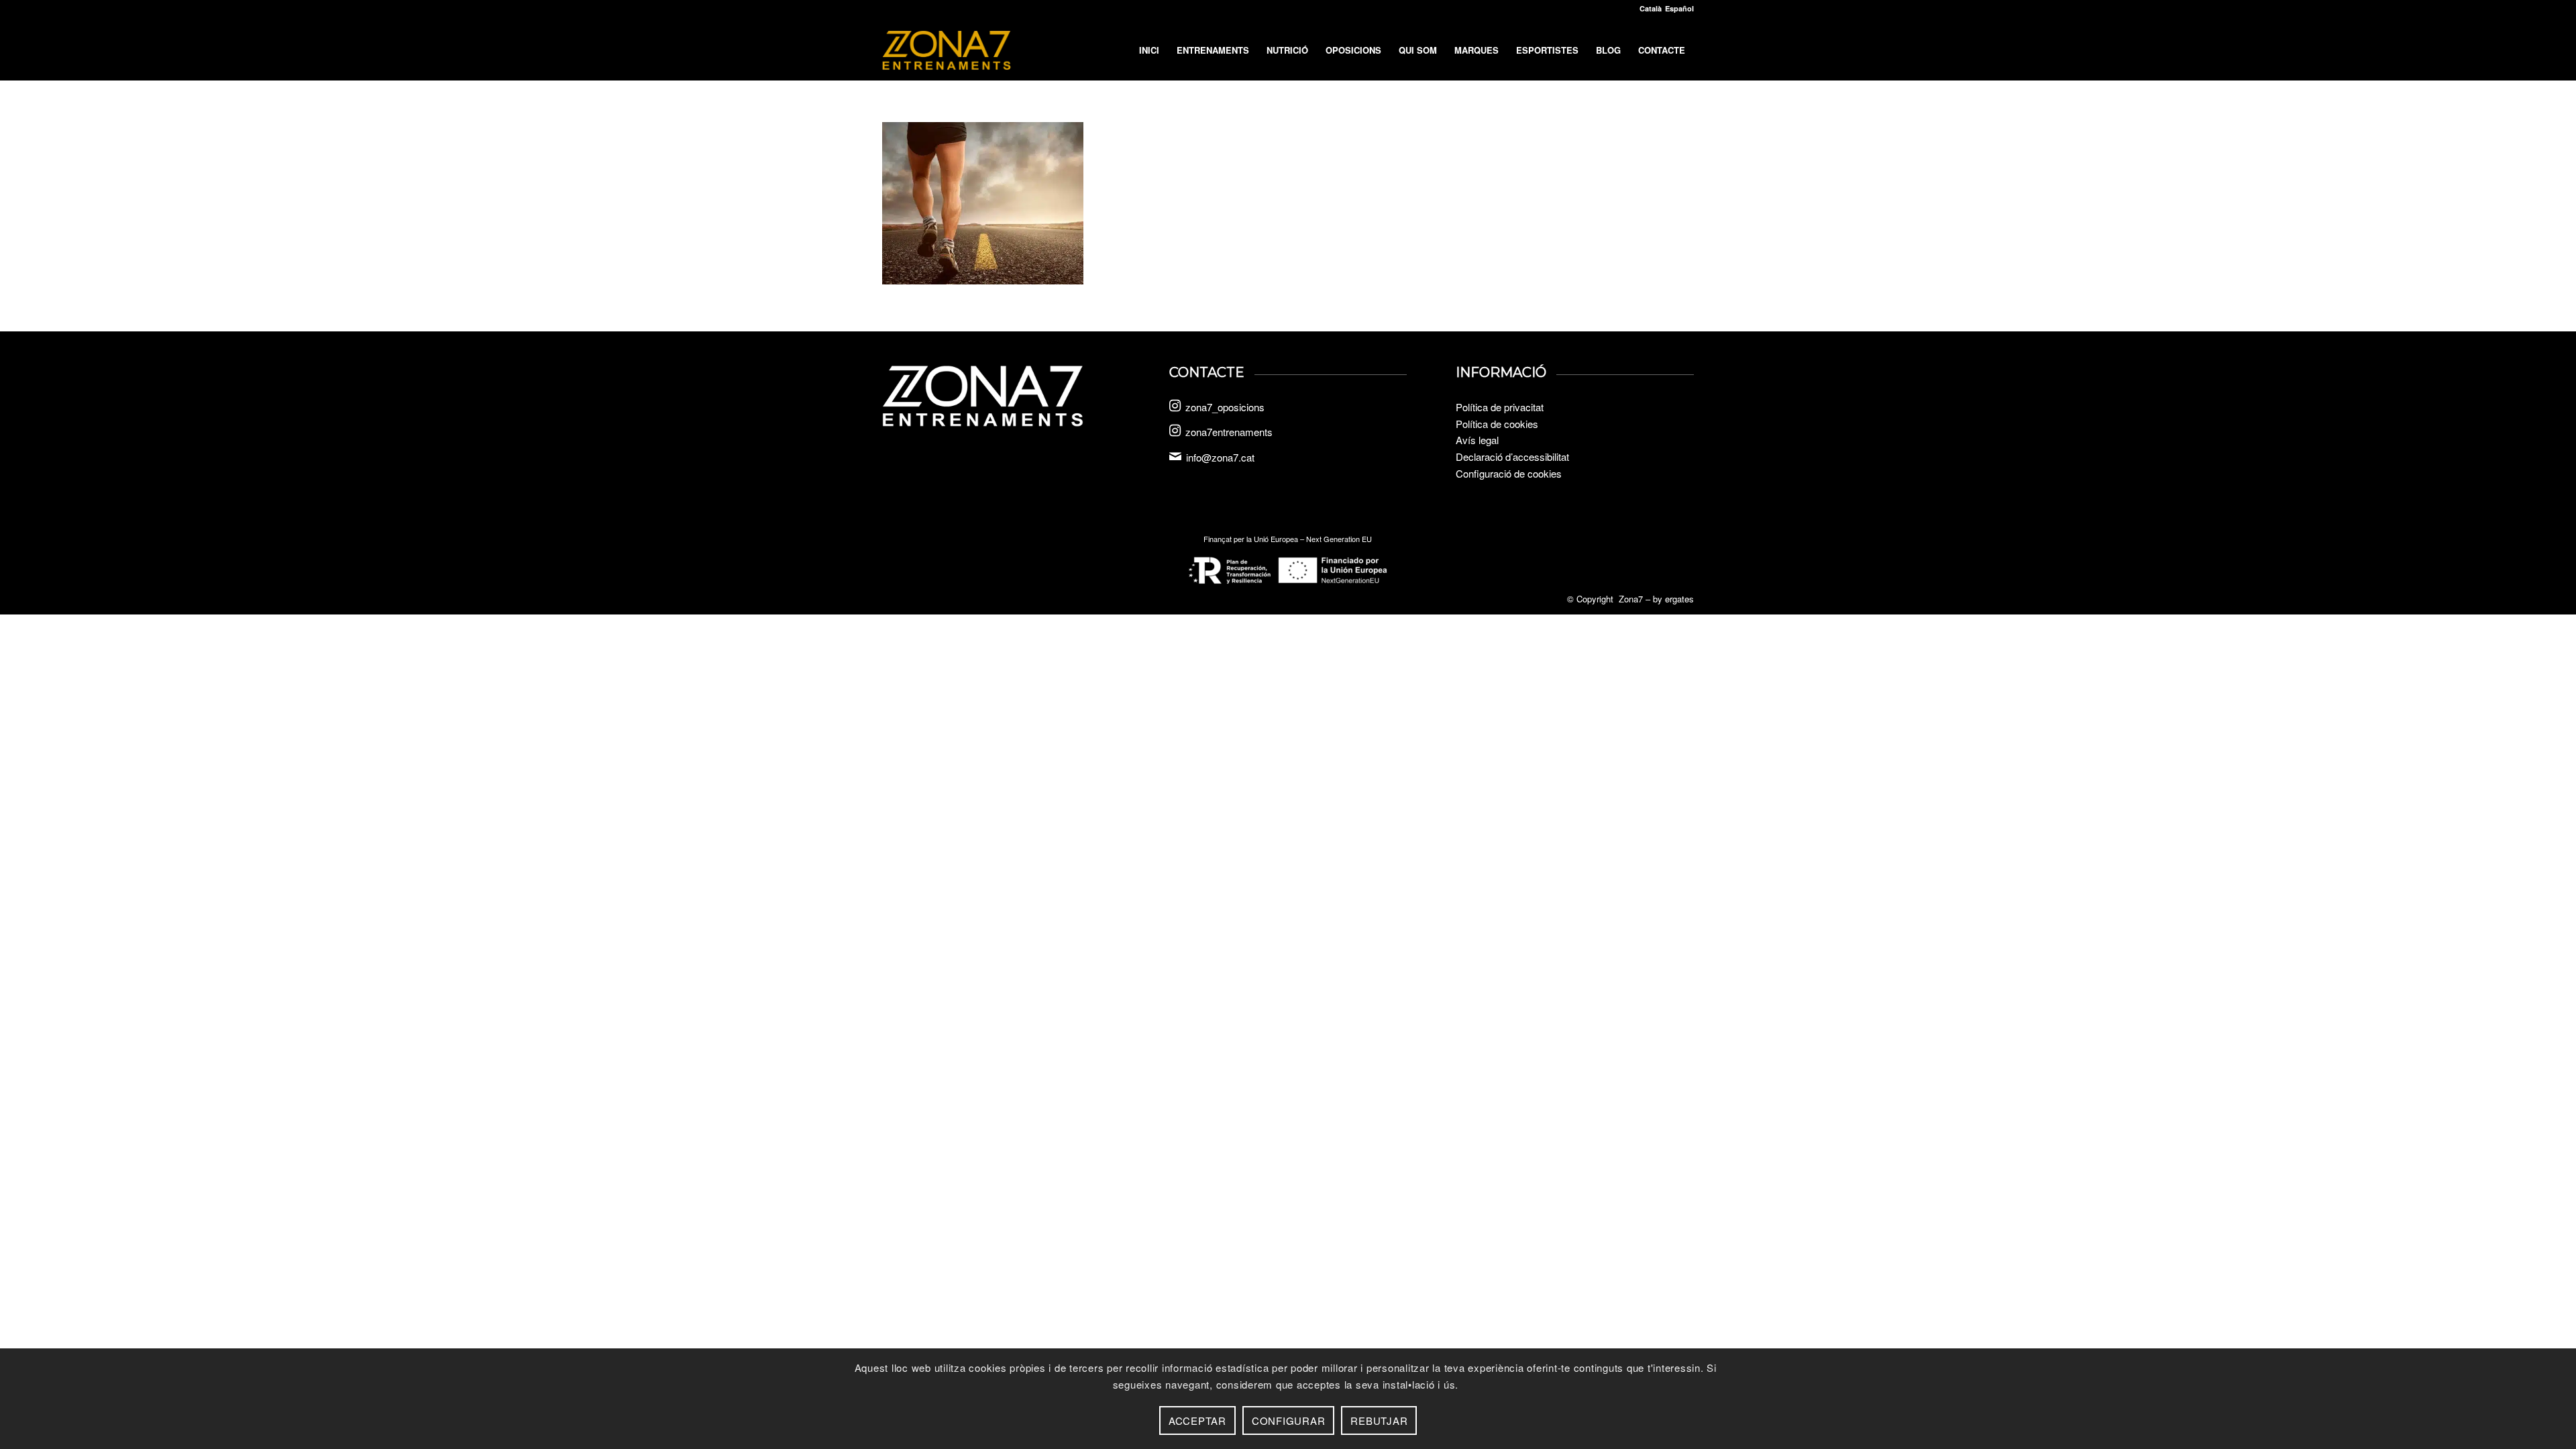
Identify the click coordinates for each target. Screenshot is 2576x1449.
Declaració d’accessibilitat (1512, 457)
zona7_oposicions (1225, 407)
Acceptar (1197, 1420)
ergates (1679, 599)
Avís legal (1477, 440)
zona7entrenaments (1229, 432)
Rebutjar (1379, 1420)
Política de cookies (1497, 424)
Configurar (1289, 1420)
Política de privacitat (1500, 407)
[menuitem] (1149, 50)
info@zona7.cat (1220, 457)
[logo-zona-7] (947, 50)
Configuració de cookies (1509, 473)
